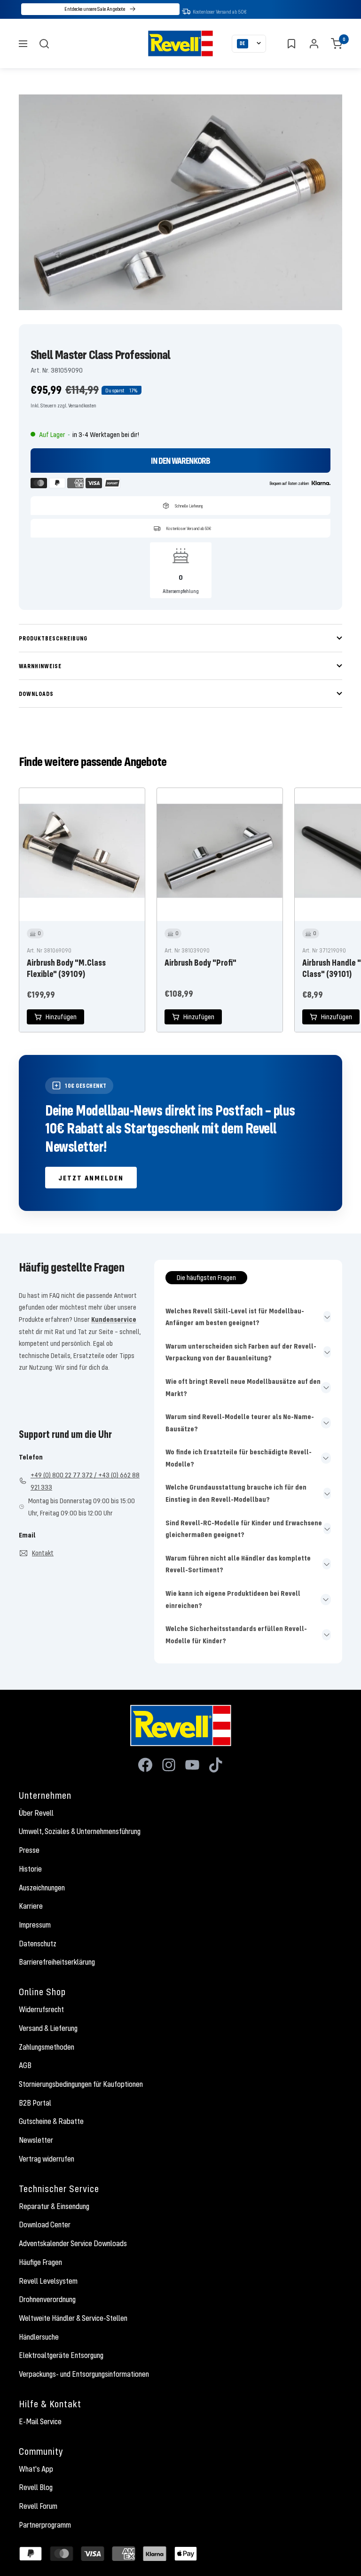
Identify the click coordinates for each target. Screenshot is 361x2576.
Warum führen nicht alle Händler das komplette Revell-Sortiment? (238, 1564)
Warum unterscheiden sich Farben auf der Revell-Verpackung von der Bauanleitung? (241, 1352)
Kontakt (43, 1553)
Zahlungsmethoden (47, 2047)
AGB (25, 2065)
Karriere (31, 1906)
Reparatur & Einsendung (54, 2206)
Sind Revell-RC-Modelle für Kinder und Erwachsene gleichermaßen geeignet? (244, 1529)
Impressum (35, 1925)
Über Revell (36, 1813)
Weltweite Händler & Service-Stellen (73, 2318)
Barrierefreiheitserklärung (57, 1962)
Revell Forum (38, 2506)
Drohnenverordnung (47, 2299)
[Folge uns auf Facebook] (145, 1765)
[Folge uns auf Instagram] (169, 1765)
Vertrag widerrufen (47, 2159)
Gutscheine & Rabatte (51, 2121)
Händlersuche (39, 2337)
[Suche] (44, 44)
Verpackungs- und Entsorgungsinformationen (84, 2374)
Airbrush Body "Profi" (200, 962)
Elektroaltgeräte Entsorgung (61, 2355)
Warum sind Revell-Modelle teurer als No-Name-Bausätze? (240, 1422)
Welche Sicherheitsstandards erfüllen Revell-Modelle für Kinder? (236, 1634)
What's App (36, 2469)
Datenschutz (38, 1944)
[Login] (314, 44)
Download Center (45, 2225)
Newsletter (36, 2140)
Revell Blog (36, 2487)
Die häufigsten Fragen (206, 1277)
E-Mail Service (40, 2421)
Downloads (36, 694)
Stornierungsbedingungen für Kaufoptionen (81, 2084)
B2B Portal (35, 2103)
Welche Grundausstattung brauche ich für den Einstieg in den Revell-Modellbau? (236, 1493)
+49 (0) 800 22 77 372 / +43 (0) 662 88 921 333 (85, 1481)
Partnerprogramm (45, 2525)
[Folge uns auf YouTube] (192, 1765)
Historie (30, 1869)
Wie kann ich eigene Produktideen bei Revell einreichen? (233, 1599)
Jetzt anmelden (91, 1178)
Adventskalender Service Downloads (73, 2243)
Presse (29, 1850)
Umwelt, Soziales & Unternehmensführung (80, 1831)
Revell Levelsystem (48, 2281)
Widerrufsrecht (41, 2009)
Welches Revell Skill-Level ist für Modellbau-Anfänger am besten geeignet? (235, 1317)
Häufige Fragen (40, 2262)
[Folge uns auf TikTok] (216, 1765)
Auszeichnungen (42, 1888)
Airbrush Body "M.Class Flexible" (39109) (66, 968)
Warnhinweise (40, 666)
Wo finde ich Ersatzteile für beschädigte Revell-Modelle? (239, 1458)
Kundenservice (114, 1319)
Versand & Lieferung (48, 2028)
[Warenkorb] (337, 44)
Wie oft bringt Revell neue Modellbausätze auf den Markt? (243, 1387)
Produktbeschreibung (53, 638)
